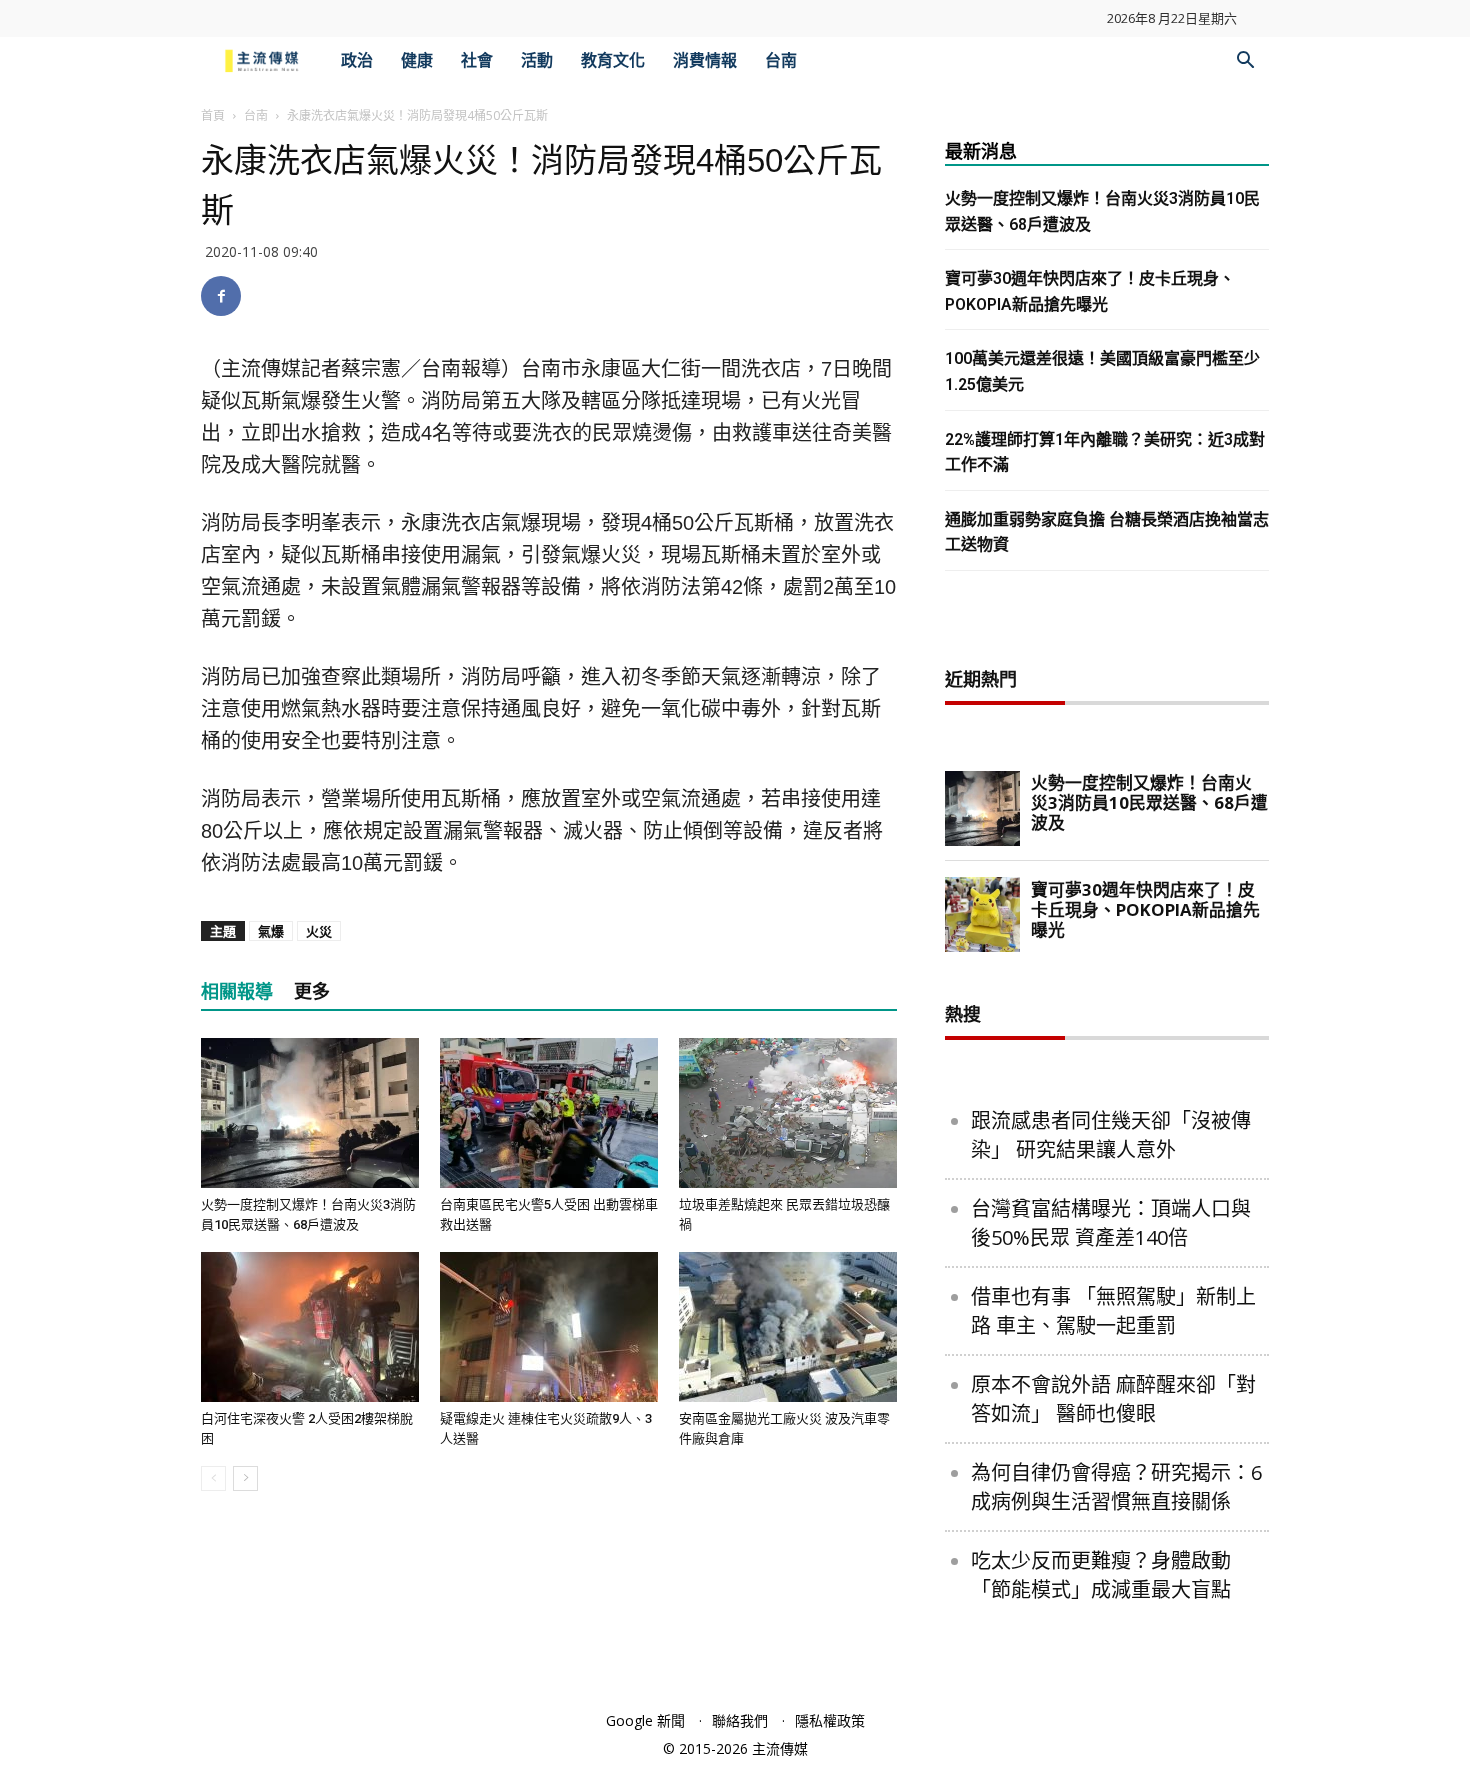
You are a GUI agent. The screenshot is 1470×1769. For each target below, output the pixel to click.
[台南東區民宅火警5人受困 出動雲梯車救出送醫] (549, 1113)
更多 (312, 991)
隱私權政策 (830, 1720)
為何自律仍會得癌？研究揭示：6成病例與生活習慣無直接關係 (1116, 1487)
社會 (477, 60)
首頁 (213, 115)
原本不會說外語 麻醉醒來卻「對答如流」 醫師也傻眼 (1113, 1399)
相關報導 (237, 991)
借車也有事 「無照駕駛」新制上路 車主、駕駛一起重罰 (1113, 1311)
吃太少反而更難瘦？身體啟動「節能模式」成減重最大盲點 (1101, 1575)
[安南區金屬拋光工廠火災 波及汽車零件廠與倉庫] (788, 1327)
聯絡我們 (740, 1720)
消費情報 (705, 60)
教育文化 (613, 60)
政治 (357, 60)
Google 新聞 (645, 1720)
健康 (417, 60)
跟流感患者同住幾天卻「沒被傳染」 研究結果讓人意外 (1111, 1135)
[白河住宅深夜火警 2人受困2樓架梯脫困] (310, 1327)
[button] (1245, 62)
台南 (781, 60)
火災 (319, 931)
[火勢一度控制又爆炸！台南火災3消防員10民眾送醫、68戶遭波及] (310, 1113)
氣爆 (271, 931)
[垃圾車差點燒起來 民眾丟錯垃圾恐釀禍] (788, 1113)
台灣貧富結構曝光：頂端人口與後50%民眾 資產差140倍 (1111, 1223)
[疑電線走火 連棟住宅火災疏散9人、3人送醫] (549, 1327)
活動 (537, 60)
